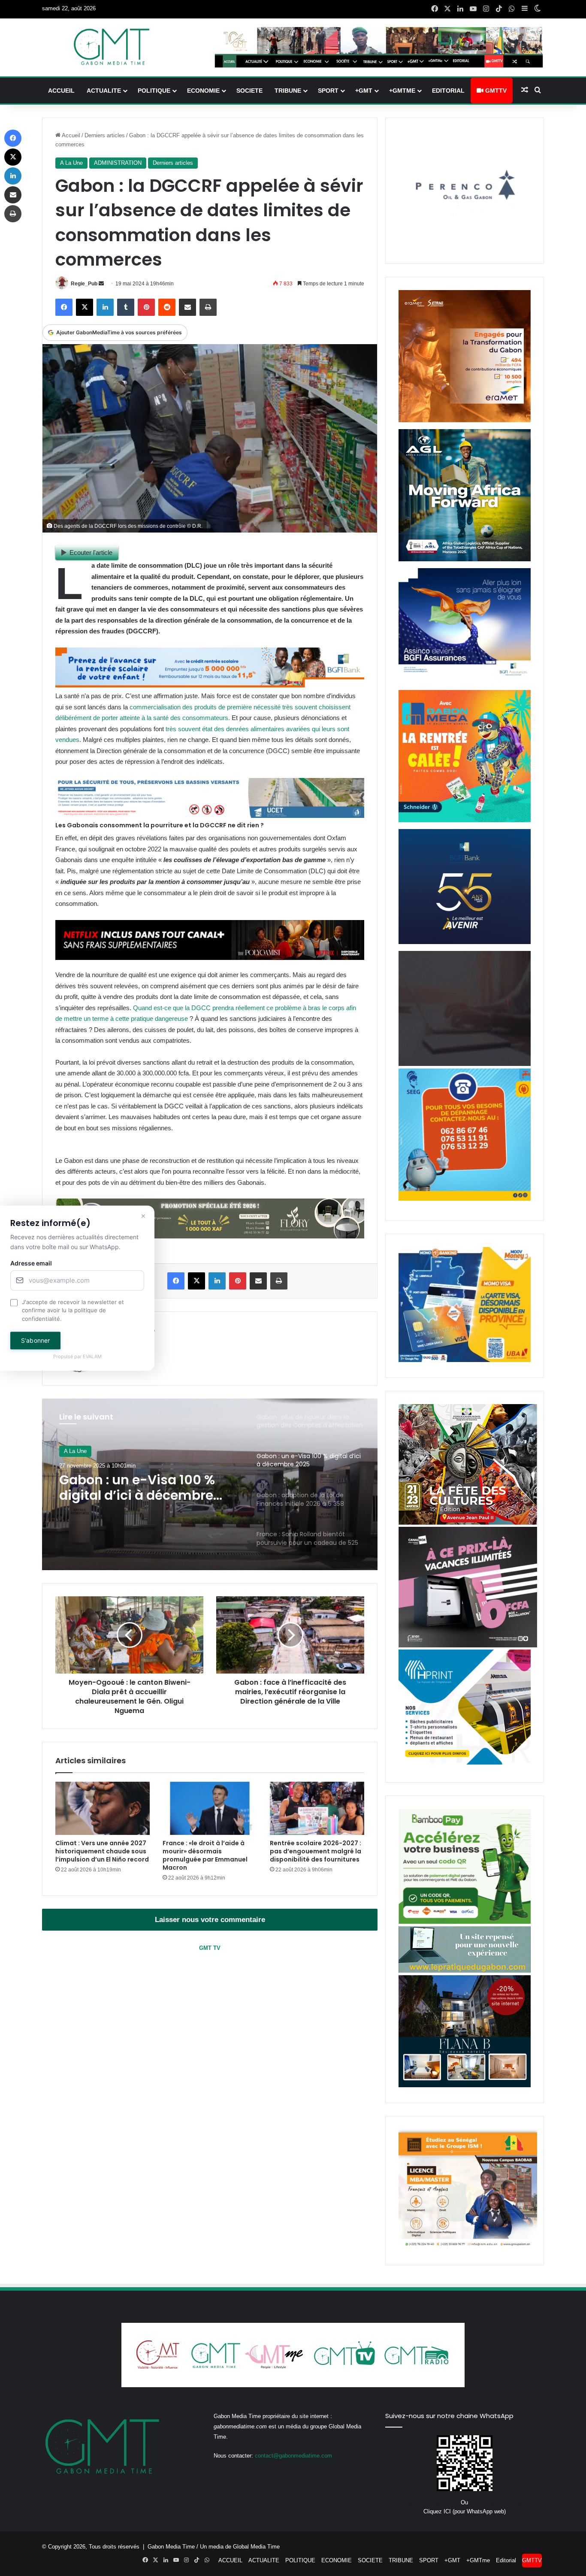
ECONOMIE (203, 91)
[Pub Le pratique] (465, 1971)
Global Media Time (256, 2547)
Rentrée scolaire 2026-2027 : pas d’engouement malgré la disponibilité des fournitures (316, 1851)
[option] (210, 1484)
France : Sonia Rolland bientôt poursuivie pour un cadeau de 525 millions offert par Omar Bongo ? (146, 1488)
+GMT (364, 91)
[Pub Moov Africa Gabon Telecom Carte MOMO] (465, 1360)
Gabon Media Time (171, 2547)
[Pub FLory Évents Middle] (210, 1236)
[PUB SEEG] (465, 1199)
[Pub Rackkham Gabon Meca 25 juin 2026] (465, 820)
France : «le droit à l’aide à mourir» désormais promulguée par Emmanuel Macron (205, 1855)
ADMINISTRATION (118, 163)
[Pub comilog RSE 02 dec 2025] (465, 420)
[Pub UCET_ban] (210, 816)
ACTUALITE (104, 91)
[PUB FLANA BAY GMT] (465, 2085)
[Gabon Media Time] (112, 47)
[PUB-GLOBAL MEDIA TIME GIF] (465, 1064)
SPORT (328, 91)
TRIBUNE (288, 91)
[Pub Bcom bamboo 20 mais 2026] (465, 1922)
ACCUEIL (61, 91)
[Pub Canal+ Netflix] (210, 958)
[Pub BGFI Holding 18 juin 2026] (465, 942)
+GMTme (402, 91)
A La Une (71, 163)
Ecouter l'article (91, 552)
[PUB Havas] (465, 681)
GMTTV (495, 91)
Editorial (448, 91)
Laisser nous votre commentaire (210, 1920)
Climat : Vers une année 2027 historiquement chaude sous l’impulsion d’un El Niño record (102, 1851)
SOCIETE (249, 91)
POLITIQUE (154, 91)
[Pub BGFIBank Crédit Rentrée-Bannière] (210, 685)
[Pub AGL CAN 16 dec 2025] (465, 559)
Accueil (70, 135)
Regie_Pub (84, 284)
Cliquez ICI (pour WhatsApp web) (465, 2511)
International (79, 1451)
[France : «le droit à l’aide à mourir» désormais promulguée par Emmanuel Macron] (210, 1808)
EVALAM (92, 1357)
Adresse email (31, 1263)
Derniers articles (105, 135)
